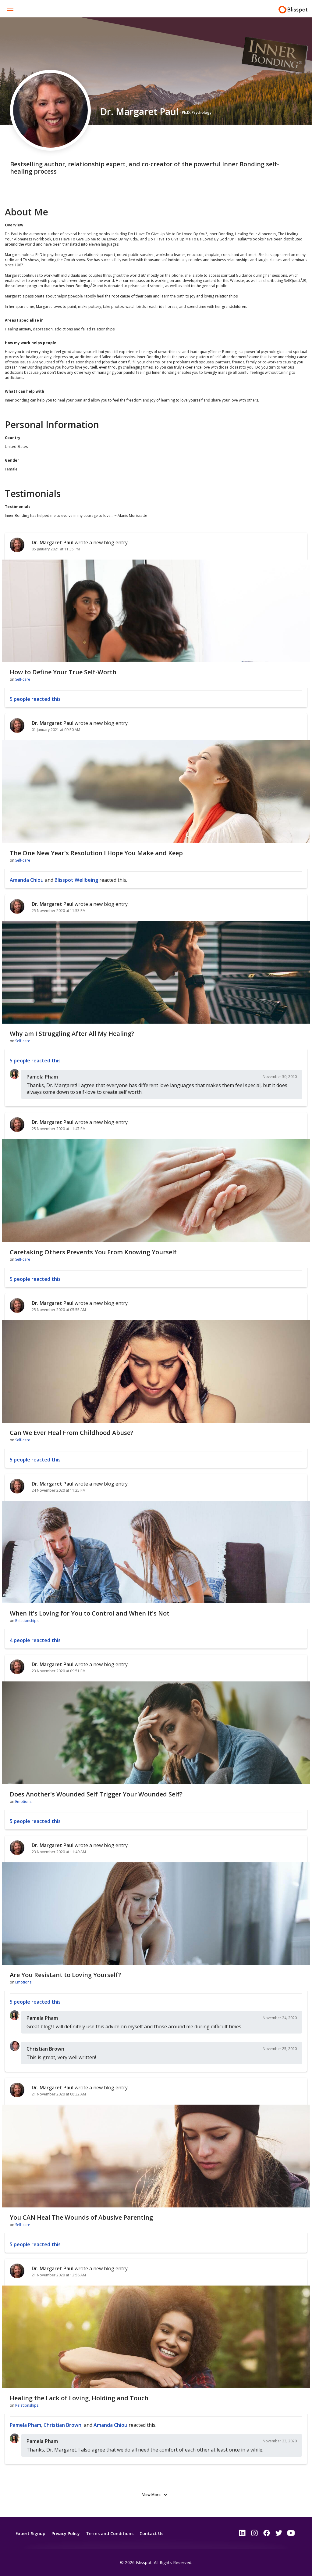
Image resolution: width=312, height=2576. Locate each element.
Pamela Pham (42, 1077)
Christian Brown (45, 2049)
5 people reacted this (35, 699)
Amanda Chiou (27, 880)
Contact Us (151, 2533)
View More (151, 2495)
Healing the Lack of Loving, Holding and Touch (79, 2398)
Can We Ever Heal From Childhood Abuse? (71, 1433)
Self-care (23, 679)
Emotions (23, 1801)
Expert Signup (30, 2533)
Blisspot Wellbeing (76, 880)
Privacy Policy (66, 2533)
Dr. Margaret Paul (53, 542)
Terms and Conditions (110, 2533)
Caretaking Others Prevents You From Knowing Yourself (93, 1252)
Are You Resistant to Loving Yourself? (65, 1975)
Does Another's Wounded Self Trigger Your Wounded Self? (96, 1794)
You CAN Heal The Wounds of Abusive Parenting (81, 2217)
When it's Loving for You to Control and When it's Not (90, 1613)
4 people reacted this (35, 1640)
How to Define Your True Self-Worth (63, 672)
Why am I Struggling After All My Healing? (72, 1034)
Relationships (27, 1621)
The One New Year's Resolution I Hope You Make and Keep (96, 853)
